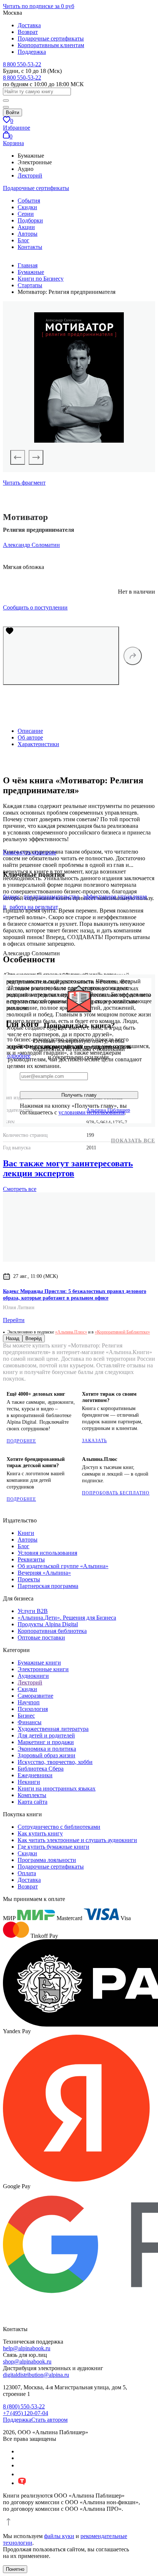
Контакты (30, 247)
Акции (26, 227)
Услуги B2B (33, 1611)
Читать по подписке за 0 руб (39, 6)
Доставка (29, 25)
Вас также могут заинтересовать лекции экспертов (68, 1168)
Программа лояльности (47, 1860)
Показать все (133, 1141)
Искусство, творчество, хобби (55, 1762)
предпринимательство (51, 897)
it (4, 907)
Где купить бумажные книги (53, 1847)
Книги (26, 1533)
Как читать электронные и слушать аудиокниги (77, 1840)
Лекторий (30, 175)
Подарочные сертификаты (51, 38)
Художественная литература (53, 1729)
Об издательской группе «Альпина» (63, 1566)
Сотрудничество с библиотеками (59, 1827)
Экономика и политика (47, 1749)
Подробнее (21, 1441)
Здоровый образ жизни (46, 1755)
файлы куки (59, 2536)
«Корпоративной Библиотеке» (122, 1332)
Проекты (29, 1579)
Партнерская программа (48, 1586)
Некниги (29, 1782)
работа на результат (34, 907)
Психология (33, 1709)
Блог (24, 240)
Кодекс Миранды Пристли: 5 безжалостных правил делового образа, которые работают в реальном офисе (75, 1295)
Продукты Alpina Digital (48, 1624)
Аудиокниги (33, 1676)
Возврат (28, 32)
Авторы (28, 234)
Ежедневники (35, 1775)
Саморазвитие (35, 1696)
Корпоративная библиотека (52, 1631)
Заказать (94, 1441)
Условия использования (47, 1553)
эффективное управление (115, 897)
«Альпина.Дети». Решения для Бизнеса (67, 1618)
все (20, 1189)
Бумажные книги (39, 1663)
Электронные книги (43, 1669)
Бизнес (26, 1716)
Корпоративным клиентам (51, 45)
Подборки (30, 220)
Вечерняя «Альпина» (44, 1573)
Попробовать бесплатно (116, 1493)
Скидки (27, 207)
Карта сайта (33, 1802)
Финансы (30, 1722)
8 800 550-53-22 (22, 64)
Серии (26, 214)
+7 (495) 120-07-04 (26, 2413)
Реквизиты (31, 1559)
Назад (13, 1338)
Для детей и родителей (46, 1735)
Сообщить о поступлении (35, 607)
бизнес (11, 897)
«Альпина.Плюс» (71, 1332)
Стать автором (49, 2420)
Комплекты (32, 1795)
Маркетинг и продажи (46, 1742)
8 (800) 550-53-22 (24, 2406)
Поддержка (32, 52)
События (29, 201)
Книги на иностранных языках (57, 1788)
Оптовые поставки (41, 1637)
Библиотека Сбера (41, 1769)
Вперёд (34, 1338)
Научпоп (29, 1702)
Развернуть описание (30, 852)
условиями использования (91, 1112)
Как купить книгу (40, 1833)
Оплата (27, 1873)
